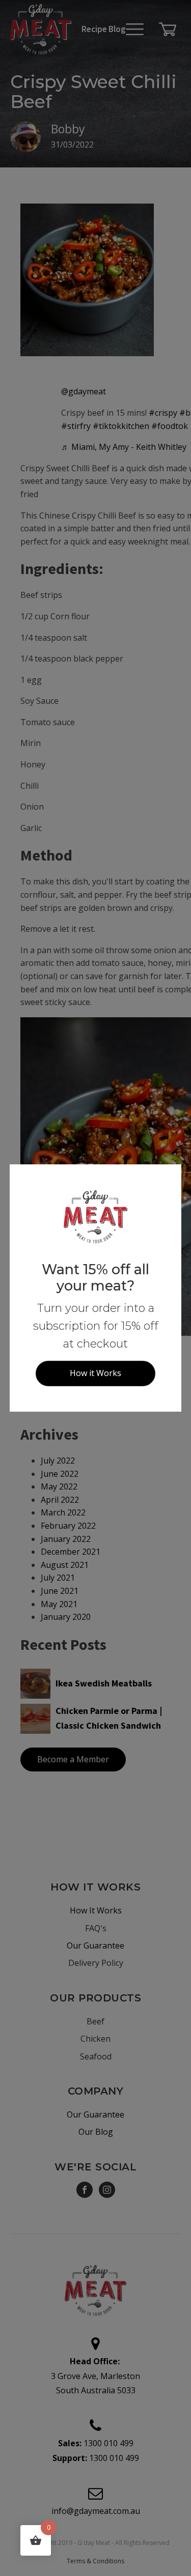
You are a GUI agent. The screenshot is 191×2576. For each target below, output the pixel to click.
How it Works (95, 1373)
